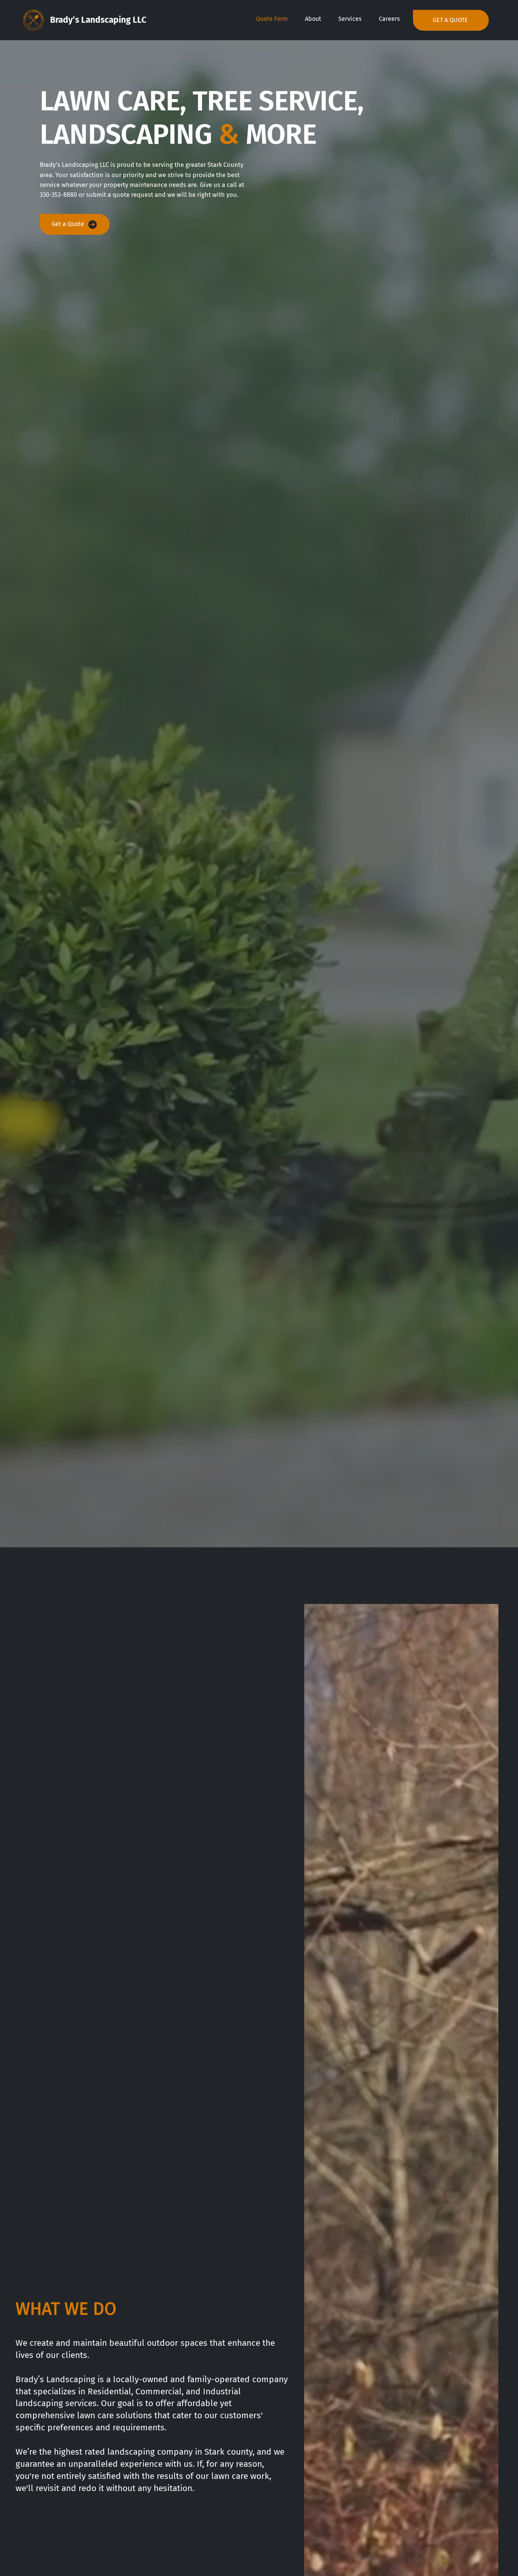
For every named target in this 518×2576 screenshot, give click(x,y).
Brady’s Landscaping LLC (98, 20)
